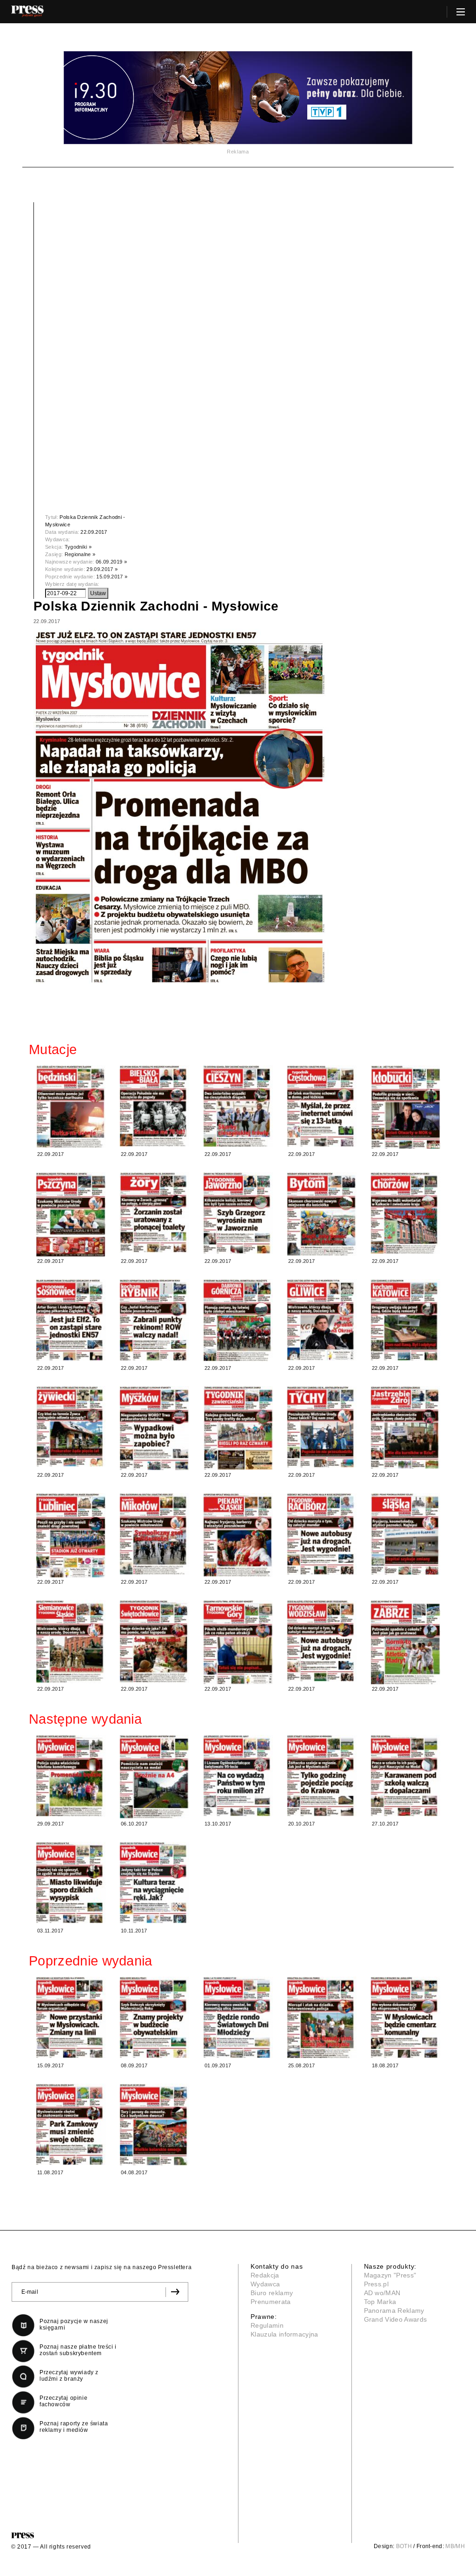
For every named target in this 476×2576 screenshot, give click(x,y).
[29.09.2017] (71, 1776)
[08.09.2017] (154, 2017)
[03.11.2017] (71, 1882)
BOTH (404, 2546)
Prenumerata (271, 2302)
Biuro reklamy (272, 2293)
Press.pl (377, 2284)
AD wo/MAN (382, 2293)
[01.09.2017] (238, 2017)
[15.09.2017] (71, 2017)
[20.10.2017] (322, 1776)
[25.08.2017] (322, 2018)
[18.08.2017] (405, 2017)
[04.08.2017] (154, 2125)
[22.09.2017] (71, 1107)
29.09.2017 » (102, 569)
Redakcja (265, 2275)
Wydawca (265, 2284)
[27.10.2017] (405, 1776)
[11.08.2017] (71, 2124)
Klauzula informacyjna (284, 2334)
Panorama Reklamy (394, 2310)
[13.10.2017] (238, 1776)
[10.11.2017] (154, 1882)
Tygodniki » (78, 547)
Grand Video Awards (396, 2319)
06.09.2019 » (111, 562)
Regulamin (267, 2325)
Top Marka (380, 2302)
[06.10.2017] (154, 1777)
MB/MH (455, 2546)
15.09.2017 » (112, 577)
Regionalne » (80, 554)
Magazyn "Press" (390, 2275)
